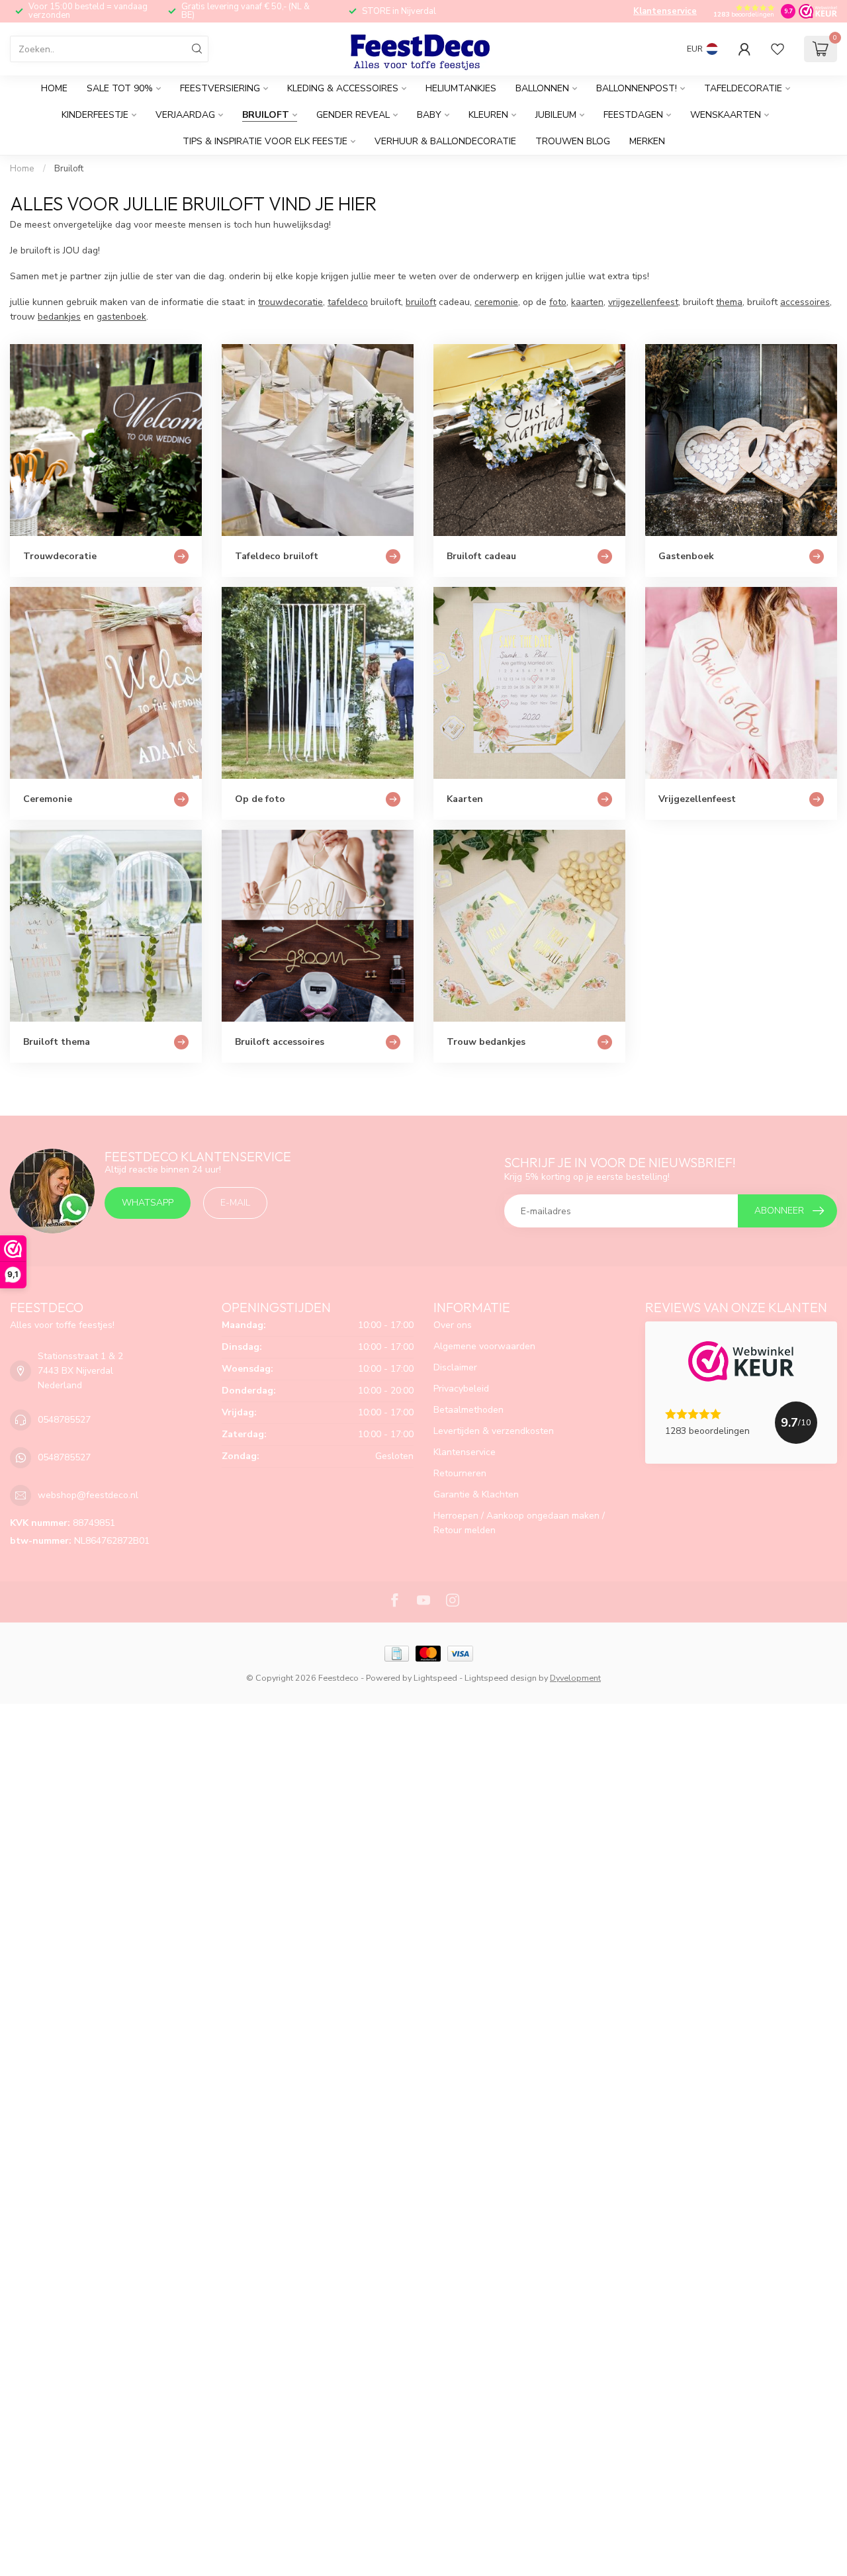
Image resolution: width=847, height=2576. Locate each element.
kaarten (587, 302)
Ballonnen (542, 88)
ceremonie (496, 302)
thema (729, 302)
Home (54, 88)
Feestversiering (220, 88)
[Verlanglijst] (778, 49)
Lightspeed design (501, 1678)
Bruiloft (266, 115)
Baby (429, 115)
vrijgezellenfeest (643, 302)
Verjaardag (185, 115)
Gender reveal (353, 115)
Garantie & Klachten (476, 1494)
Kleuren (488, 115)
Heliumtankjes (461, 88)
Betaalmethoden (468, 1410)
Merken (647, 141)
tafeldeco (348, 302)
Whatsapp (148, 1203)
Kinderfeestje (95, 115)
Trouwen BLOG (573, 141)
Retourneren (460, 1473)
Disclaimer (455, 1367)
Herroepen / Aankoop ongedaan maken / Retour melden (519, 1523)
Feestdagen (633, 115)
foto (558, 302)
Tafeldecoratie (743, 88)
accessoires (805, 302)
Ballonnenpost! (637, 88)
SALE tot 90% (120, 88)
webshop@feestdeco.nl (88, 1495)
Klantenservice (665, 11)
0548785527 (64, 1420)
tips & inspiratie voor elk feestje (265, 141)
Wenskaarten (726, 115)
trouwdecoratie (290, 302)
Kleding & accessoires (343, 88)
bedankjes (59, 317)
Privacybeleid (461, 1389)
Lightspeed (435, 1678)
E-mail (235, 1203)
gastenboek (121, 317)
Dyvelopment (575, 1678)
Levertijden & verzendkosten (494, 1431)
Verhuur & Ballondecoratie (445, 141)
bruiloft (421, 302)
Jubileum (556, 115)
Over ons (453, 1325)
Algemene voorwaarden (484, 1346)
